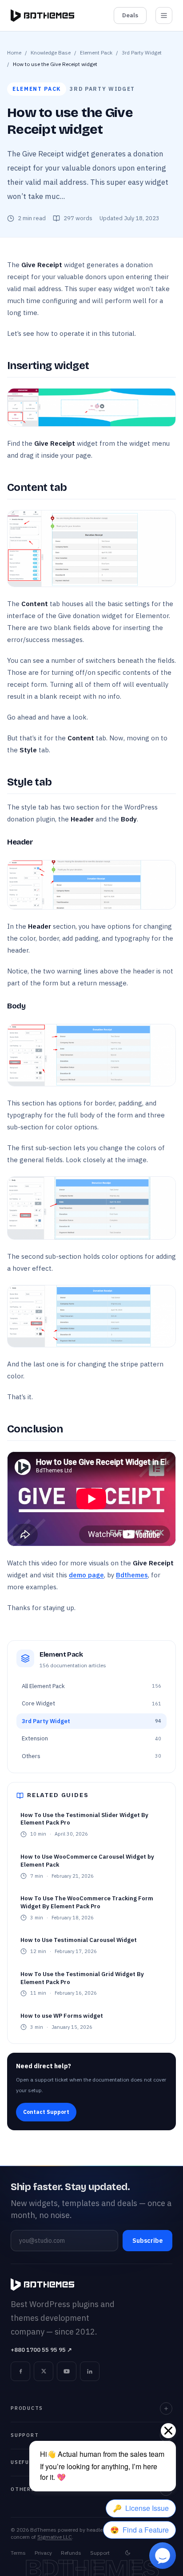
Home (14, 53)
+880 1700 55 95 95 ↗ (41, 2350)
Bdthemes (132, 1575)
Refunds (71, 2553)
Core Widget (91, 1703)
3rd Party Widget (142, 53)
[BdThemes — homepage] (42, 16)
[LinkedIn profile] (90, 2371)
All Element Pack (91, 1686)
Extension (91, 1738)
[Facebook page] (20, 2371)
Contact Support (46, 2112)
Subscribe (147, 2241)
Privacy (43, 2553)
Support (100, 2553)
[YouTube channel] (67, 2371)
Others (91, 1756)
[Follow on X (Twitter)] (44, 2371)
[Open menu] (164, 16)
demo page (86, 1575)
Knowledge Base (51, 53)
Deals (130, 15)
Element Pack (96, 53)
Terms (18, 2553)
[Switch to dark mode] (127, 2553)
